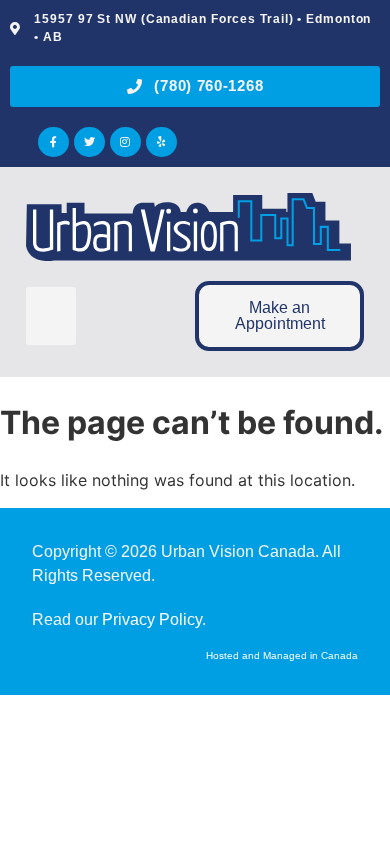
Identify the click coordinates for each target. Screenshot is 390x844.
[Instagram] (125, 142)
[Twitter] (89, 142)
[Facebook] (53, 142)
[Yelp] (161, 142)
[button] (51, 316)
